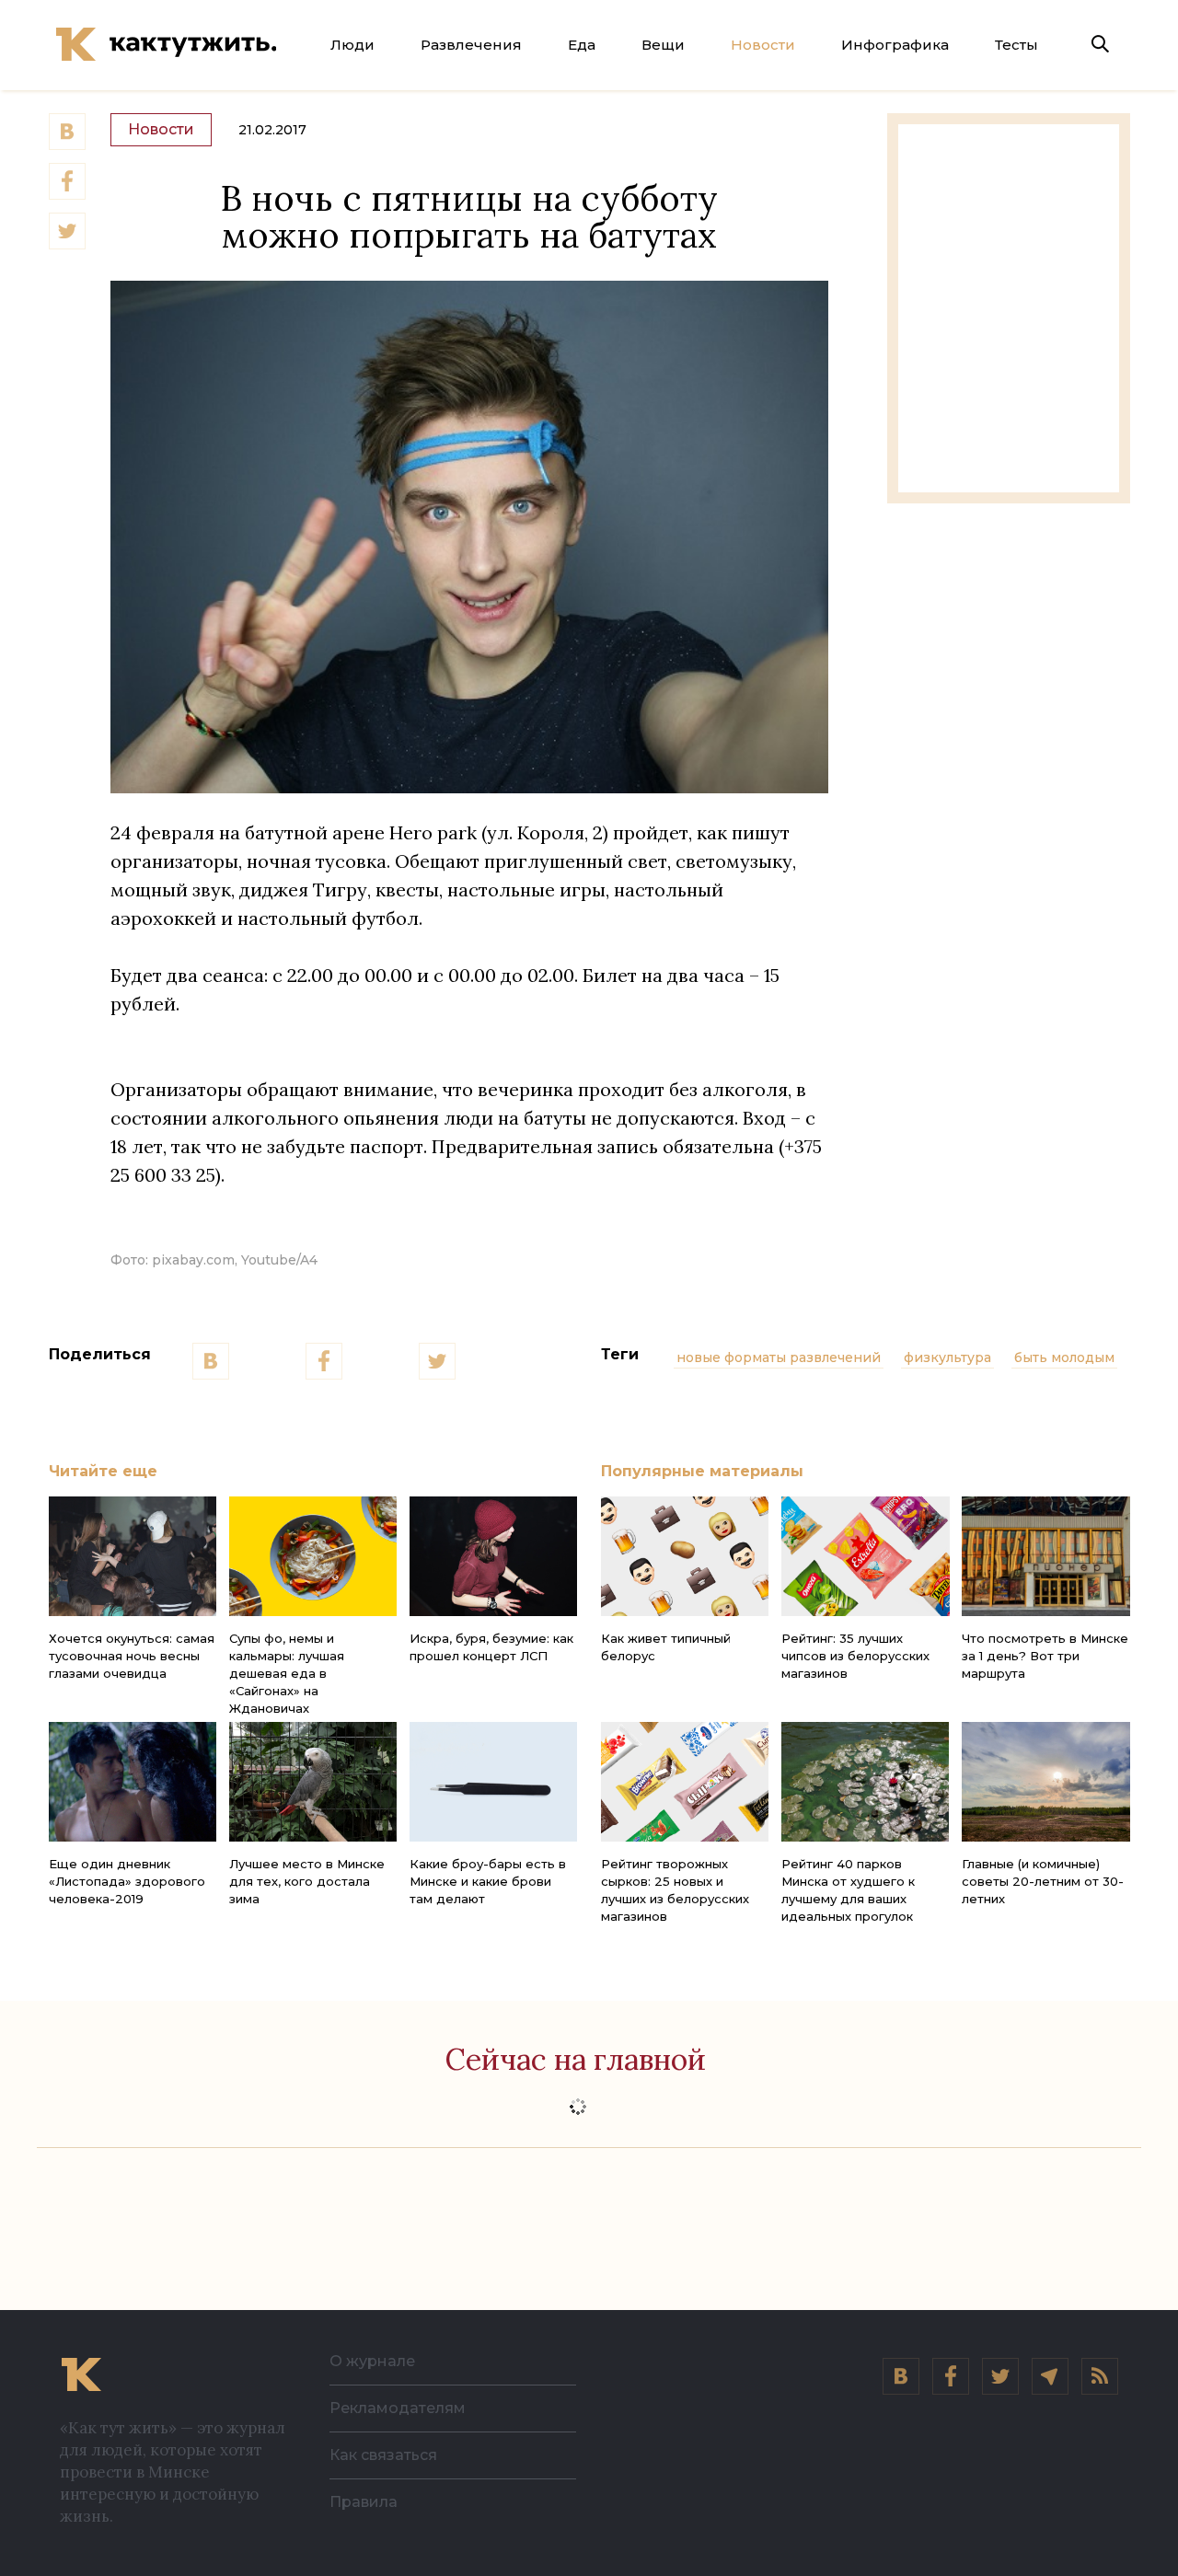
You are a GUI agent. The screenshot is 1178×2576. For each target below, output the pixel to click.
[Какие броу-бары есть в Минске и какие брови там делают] (493, 1782)
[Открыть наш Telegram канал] (1050, 2376)
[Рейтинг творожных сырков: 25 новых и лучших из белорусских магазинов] (685, 1782)
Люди (352, 45)
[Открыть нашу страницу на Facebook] (951, 2376)
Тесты (1016, 45)
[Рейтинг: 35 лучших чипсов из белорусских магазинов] (865, 1556)
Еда (582, 45)
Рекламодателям (398, 2408)
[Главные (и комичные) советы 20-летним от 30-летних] (1045, 1782)
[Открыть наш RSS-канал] (1100, 2376)
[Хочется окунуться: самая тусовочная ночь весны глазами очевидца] (133, 1556)
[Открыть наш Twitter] (1000, 2376)
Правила (364, 2502)
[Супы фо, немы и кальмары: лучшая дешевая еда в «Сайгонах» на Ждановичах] (313, 1556)
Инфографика (895, 45)
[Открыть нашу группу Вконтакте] (901, 2376)
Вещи (663, 45)
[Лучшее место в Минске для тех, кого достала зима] (313, 1782)
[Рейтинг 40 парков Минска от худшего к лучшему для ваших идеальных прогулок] (865, 1782)
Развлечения (471, 45)
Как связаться (383, 2455)
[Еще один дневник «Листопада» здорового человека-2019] (133, 1782)
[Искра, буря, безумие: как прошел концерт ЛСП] (493, 1556)
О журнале (372, 2361)
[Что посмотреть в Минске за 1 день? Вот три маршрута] (1045, 1556)
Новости (763, 45)
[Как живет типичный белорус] (685, 1556)
